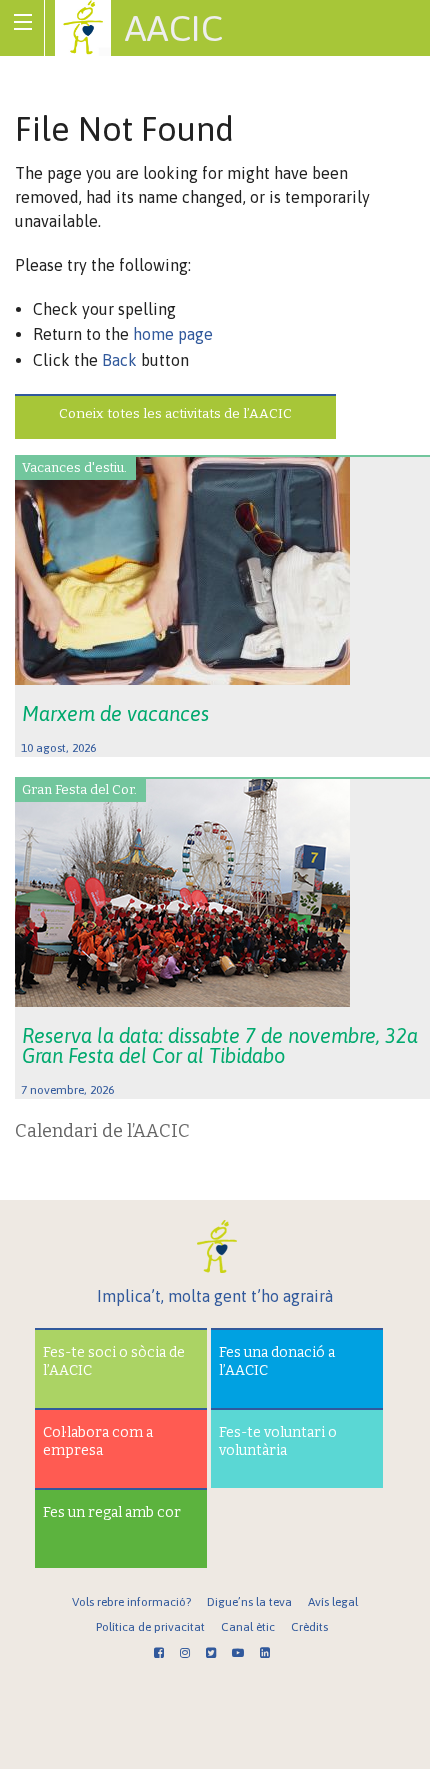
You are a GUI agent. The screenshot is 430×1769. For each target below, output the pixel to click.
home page (173, 334)
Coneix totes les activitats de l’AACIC (175, 413)
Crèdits (309, 1627)
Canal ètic (248, 1627)
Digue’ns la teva (249, 1602)
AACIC (174, 28)
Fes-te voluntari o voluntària (278, 1441)
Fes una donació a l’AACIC (277, 1361)
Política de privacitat (150, 1627)
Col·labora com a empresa (98, 1441)
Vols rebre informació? (131, 1602)
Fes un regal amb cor (112, 1512)
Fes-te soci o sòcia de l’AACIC (114, 1361)
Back (119, 360)
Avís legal (333, 1602)
